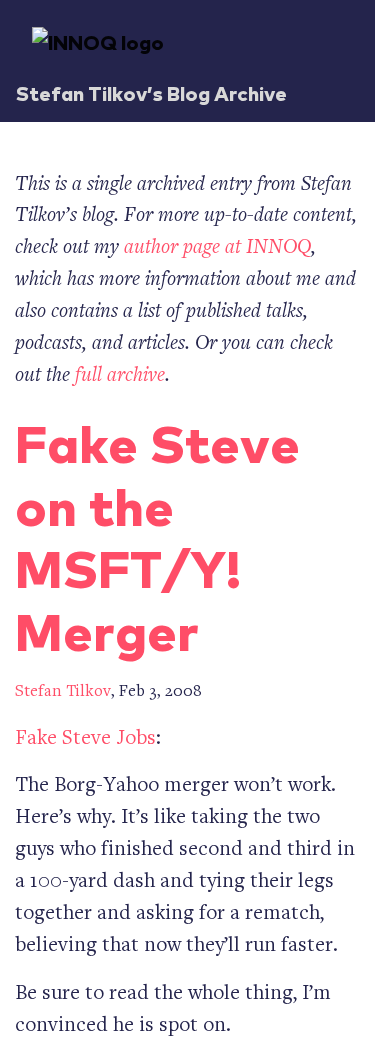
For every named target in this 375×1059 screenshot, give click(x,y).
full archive (120, 376)
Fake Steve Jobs (85, 739)
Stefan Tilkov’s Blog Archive (151, 92)
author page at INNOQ (217, 248)
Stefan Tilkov (63, 692)
